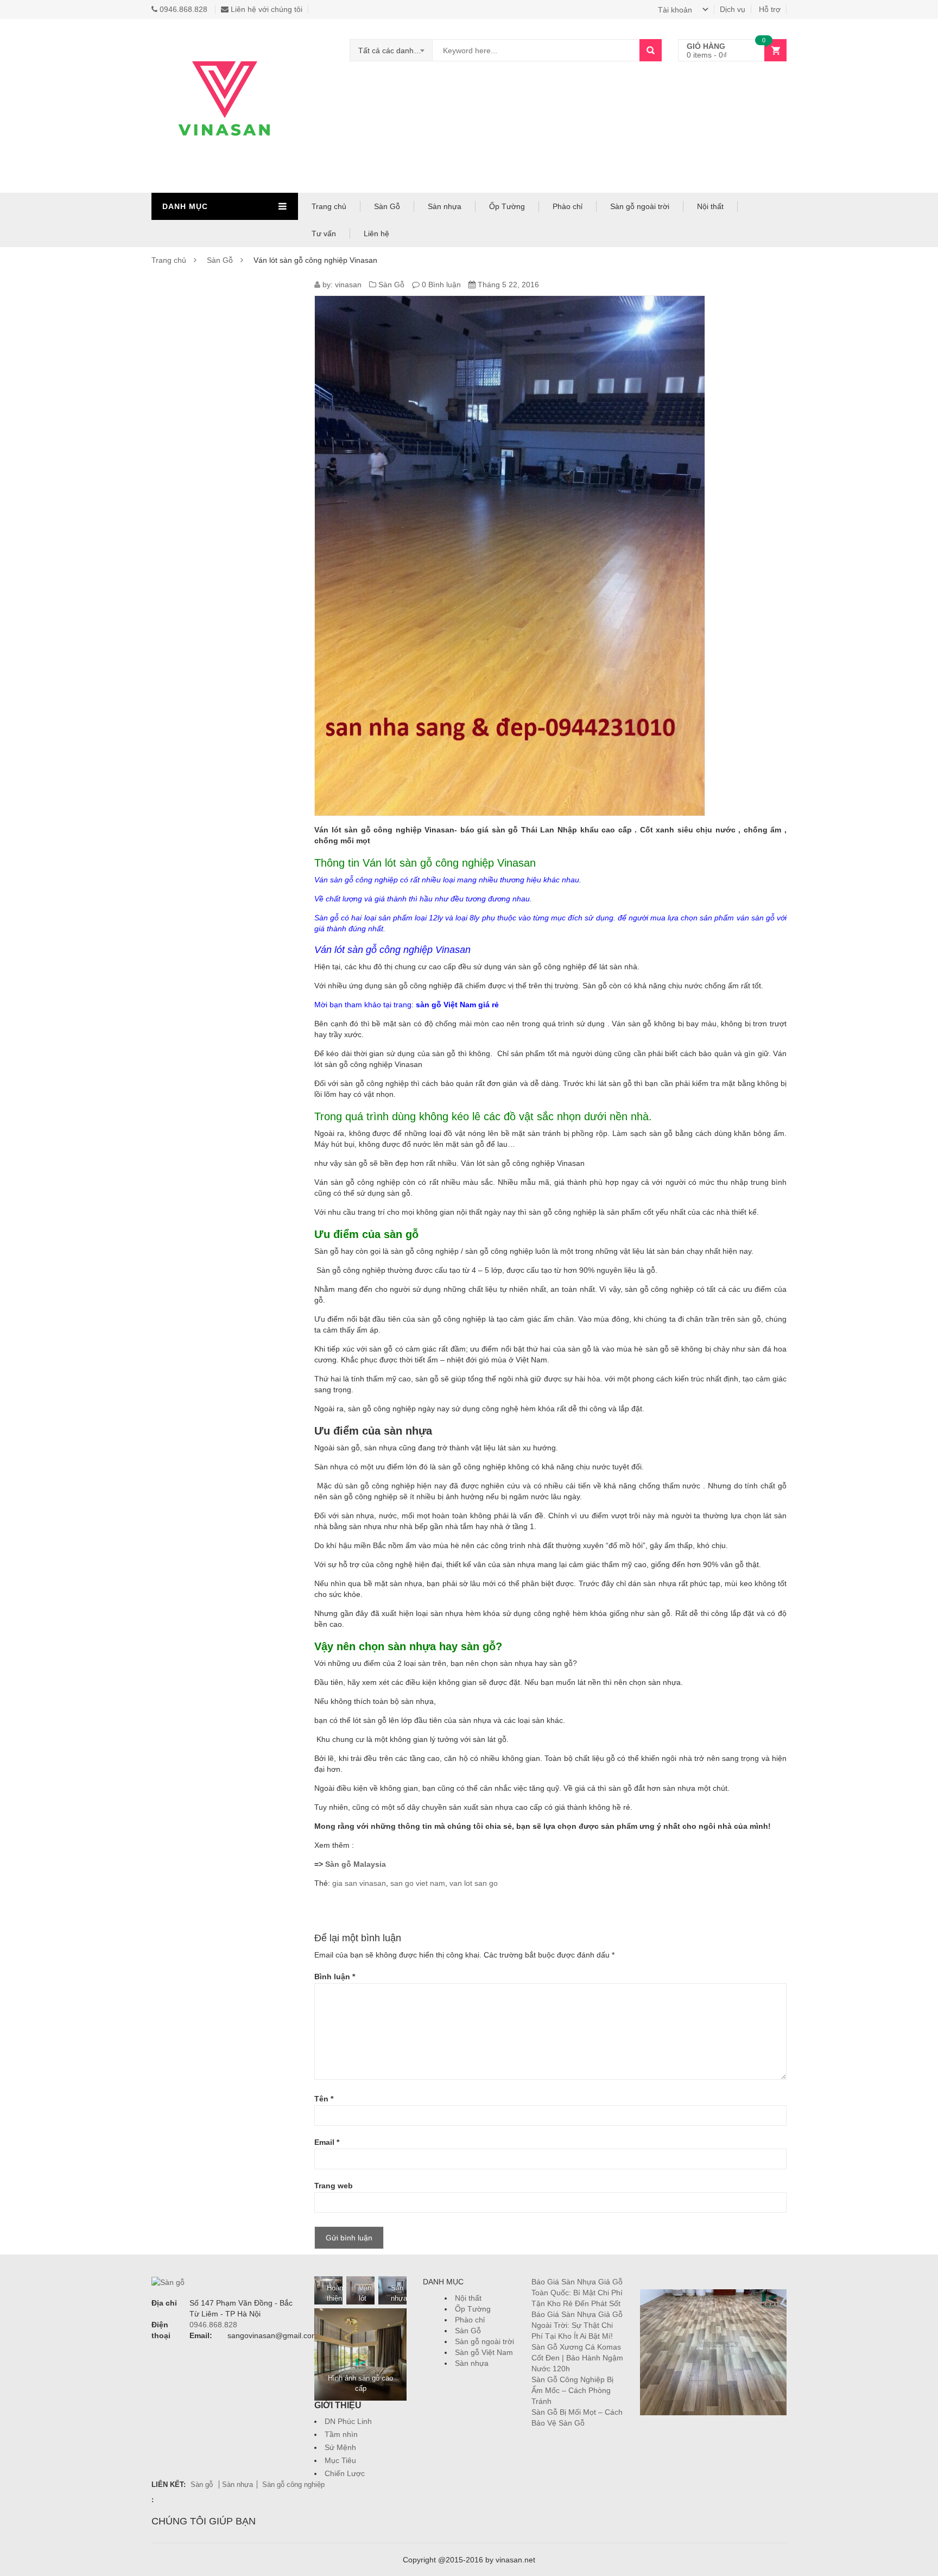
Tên (324, 2099)
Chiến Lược (345, 2473)
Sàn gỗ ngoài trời (640, 206)
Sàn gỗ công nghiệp (293, 2485)
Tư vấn (324, 233)
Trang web (334, 2186)
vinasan (348, 285)
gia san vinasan (359, 1883)
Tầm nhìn (341, 2434)
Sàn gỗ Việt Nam (484, 2352)
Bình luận (335, 1977)
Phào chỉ (568, 206)
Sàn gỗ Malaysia (356, 1864)
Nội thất (710, 206)
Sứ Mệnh (340, 2447)
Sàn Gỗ (387, 206)
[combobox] (391, 50)
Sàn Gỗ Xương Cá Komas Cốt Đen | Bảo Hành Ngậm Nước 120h (577, 2358)
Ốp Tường (507, 206)
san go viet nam (418, 1883)
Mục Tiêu (340, 2460)
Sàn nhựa (445, 206)
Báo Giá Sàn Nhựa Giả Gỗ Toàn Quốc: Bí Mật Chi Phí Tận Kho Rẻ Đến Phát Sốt (577, 2293)
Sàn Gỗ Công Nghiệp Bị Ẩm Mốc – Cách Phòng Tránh (572, 2390)
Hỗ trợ (770, 9)
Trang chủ (329, 206)
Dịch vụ (733, 9)
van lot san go (474, 1883)
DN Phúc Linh (348, 2421)
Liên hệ (376, 233)
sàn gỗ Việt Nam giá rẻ (457, 1005)
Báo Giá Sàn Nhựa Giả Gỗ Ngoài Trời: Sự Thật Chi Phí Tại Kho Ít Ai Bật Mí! (577, 2325)
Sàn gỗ (203, 2485)
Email (327, 2142)
